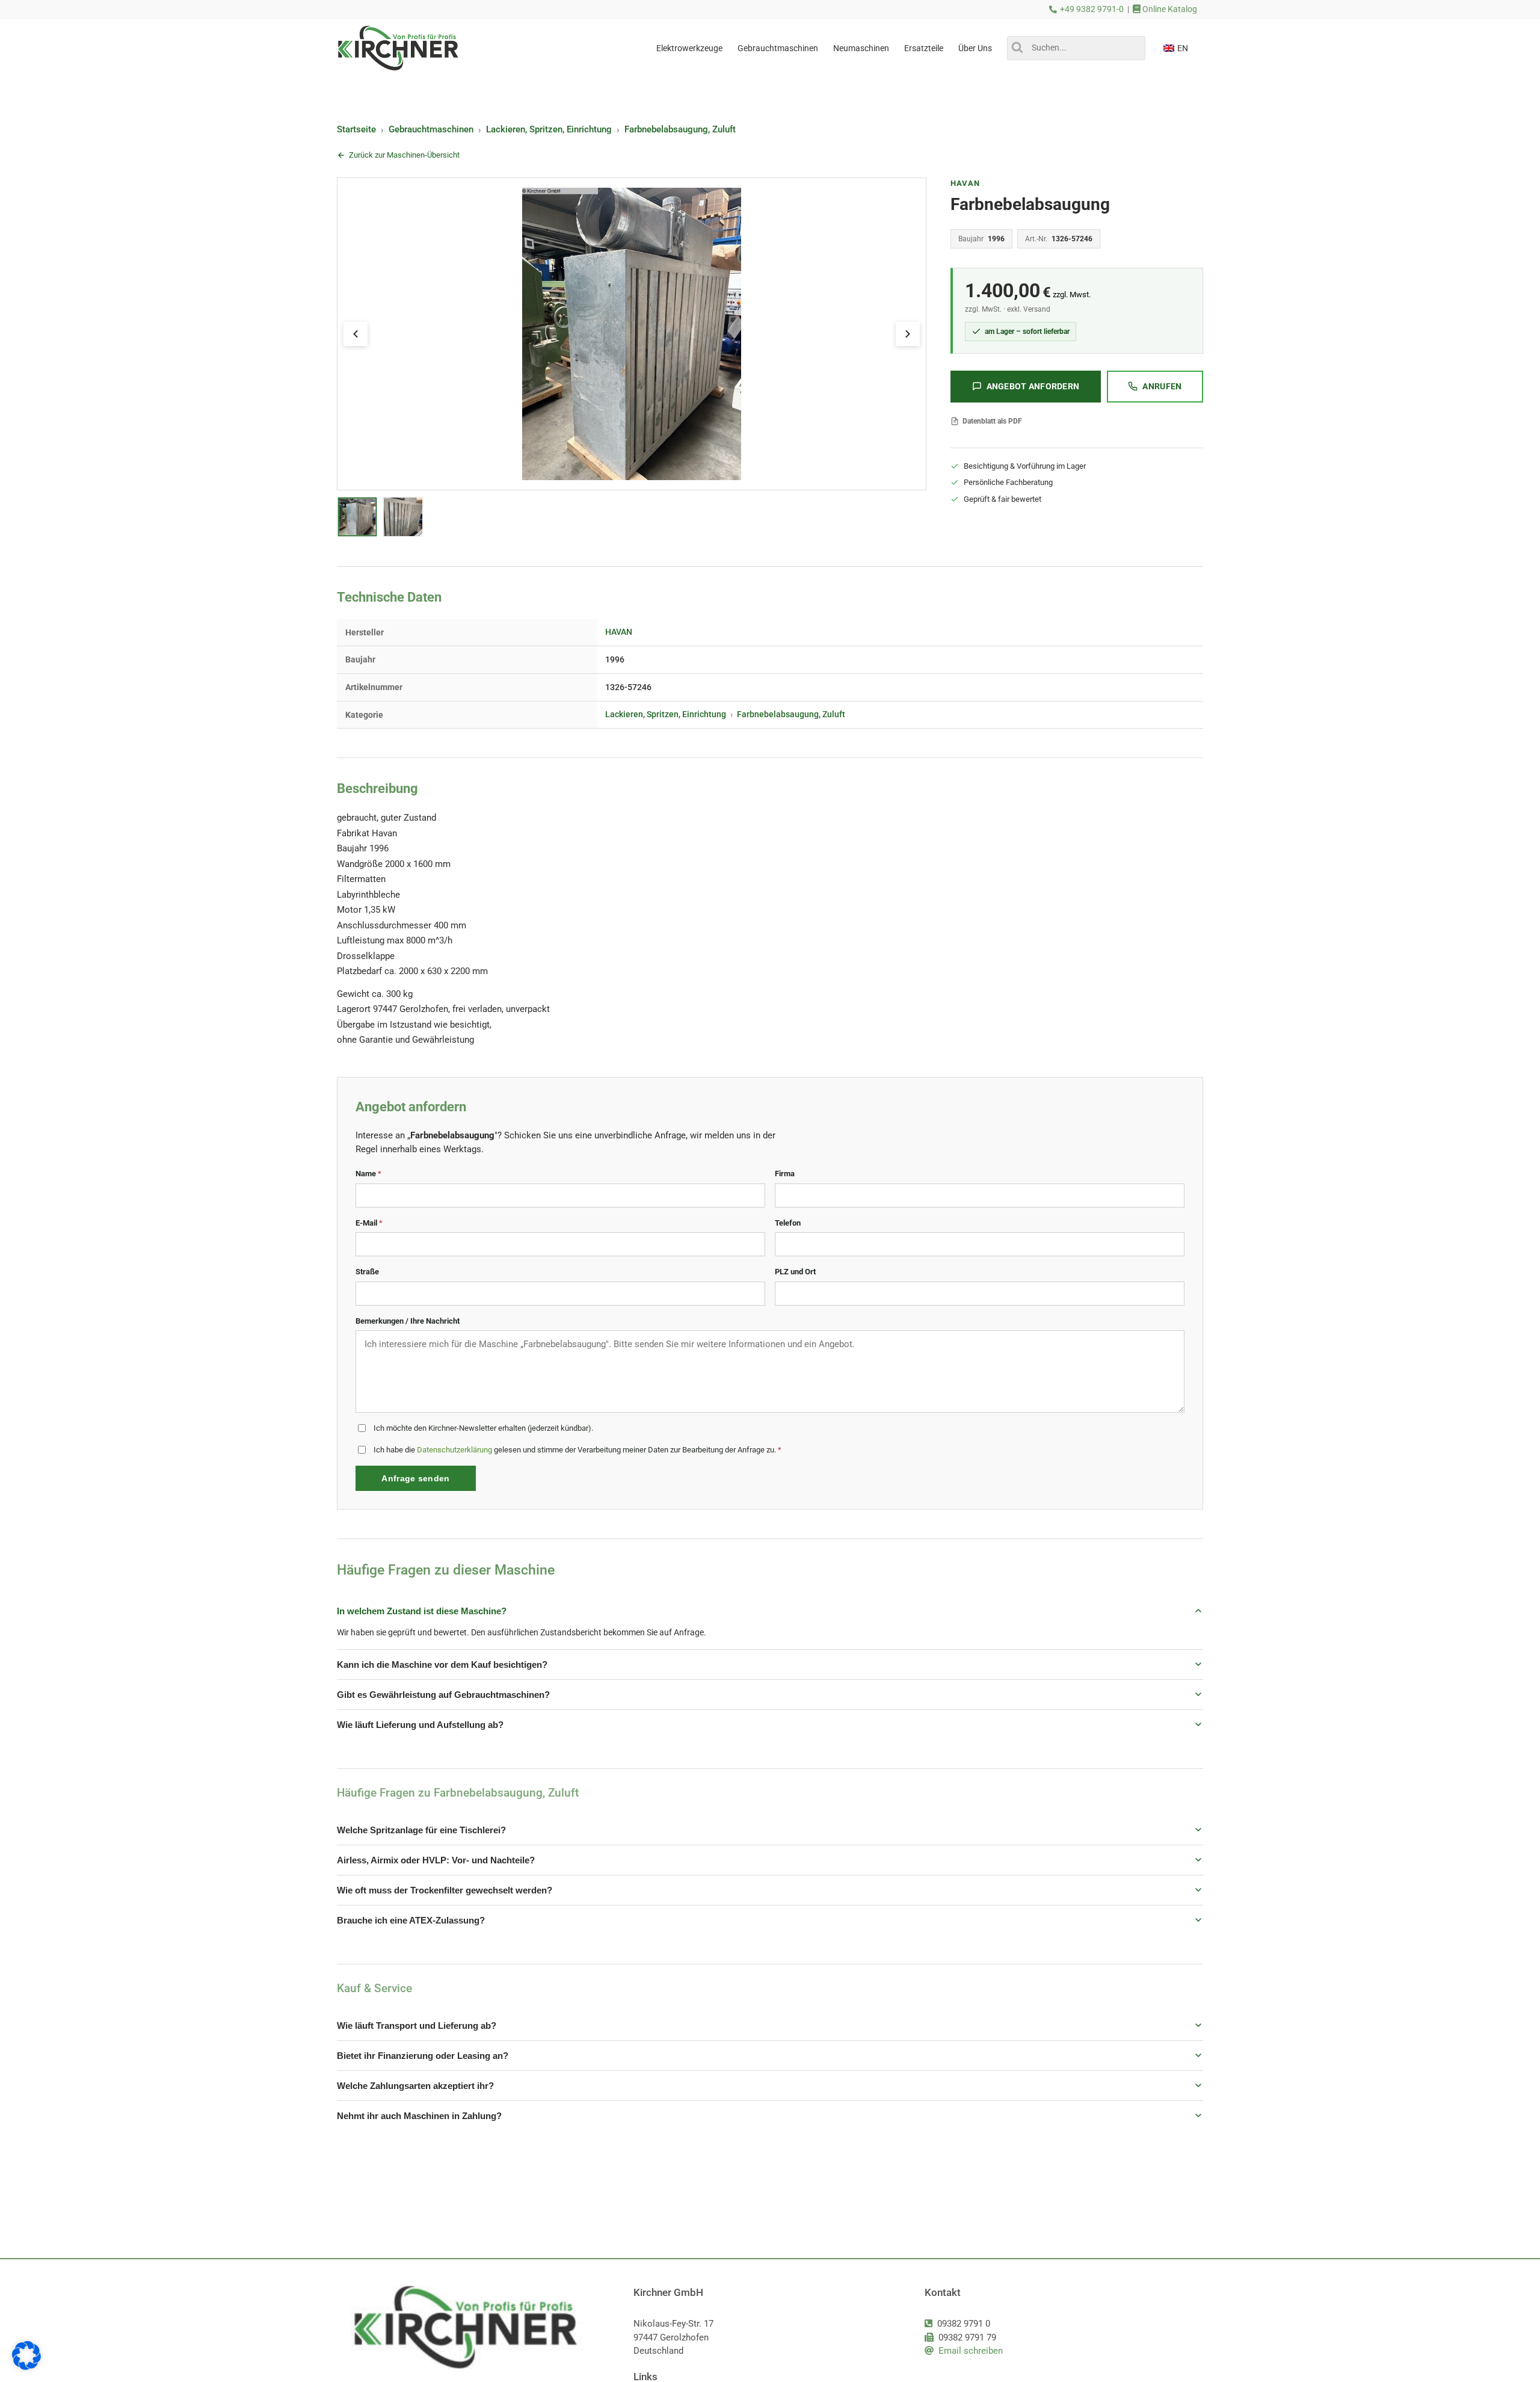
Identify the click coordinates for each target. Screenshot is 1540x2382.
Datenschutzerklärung (454, 1450)
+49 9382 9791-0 (1092, 9)
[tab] (358, 517)
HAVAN (965, 183)
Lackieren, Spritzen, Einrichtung (549, 129)
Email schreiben (971, 2351)
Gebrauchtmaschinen (431, 129)
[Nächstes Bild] (908, 334)
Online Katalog (1169, 9)
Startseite (356, 129)
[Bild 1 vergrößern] (632, 334)
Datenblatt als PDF (992, 421)
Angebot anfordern (1033, 386)
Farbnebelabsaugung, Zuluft (680, 129)
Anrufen (1162, 386)
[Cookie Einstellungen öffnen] (26, 2367)
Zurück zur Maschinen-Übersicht (404, 155)
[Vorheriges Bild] (356, 334)
